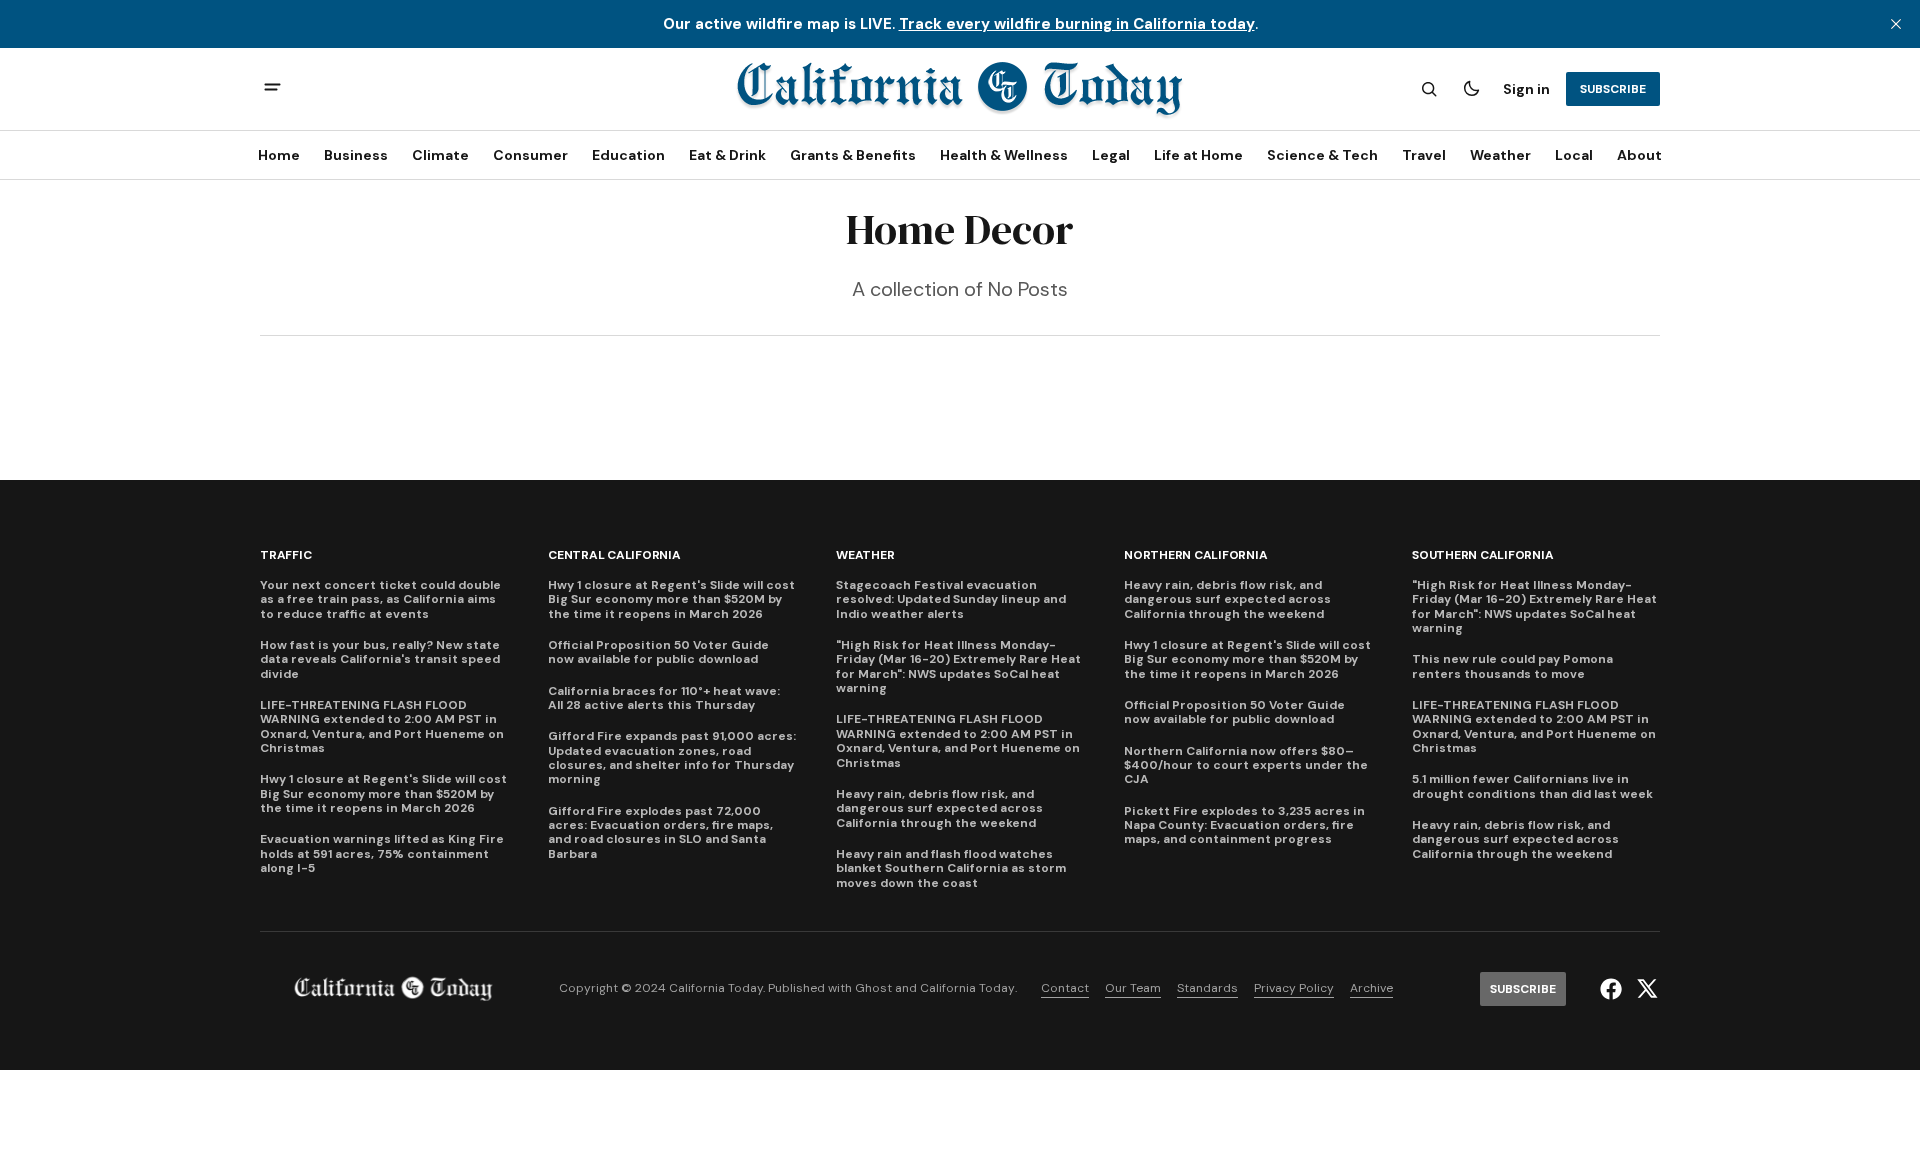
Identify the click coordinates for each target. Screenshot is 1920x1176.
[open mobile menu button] (272, 89)
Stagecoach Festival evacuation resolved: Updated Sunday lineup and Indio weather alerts (951, 599)
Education (628, 155)
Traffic (285, 555)
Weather (1500, 155)
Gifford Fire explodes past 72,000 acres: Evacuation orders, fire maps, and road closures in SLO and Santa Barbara (660, 833)
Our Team (1133, 988)
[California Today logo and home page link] (960, 89)
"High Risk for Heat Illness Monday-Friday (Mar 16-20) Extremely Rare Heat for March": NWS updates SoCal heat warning (958, 667)
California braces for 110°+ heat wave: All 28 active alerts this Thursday (664, 698)
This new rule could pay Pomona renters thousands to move (1512, 666)
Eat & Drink (727, 155)
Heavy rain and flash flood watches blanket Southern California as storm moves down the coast (951, 868)
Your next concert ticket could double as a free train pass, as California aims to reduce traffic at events (380, 599)
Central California (614, 555)
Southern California (1482, 555)
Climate (440, 155)
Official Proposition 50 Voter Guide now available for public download (658, 652)
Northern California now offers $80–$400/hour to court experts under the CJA (1246, 765)
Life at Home (1198, 155)
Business (356, 155)
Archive (1371, 988)
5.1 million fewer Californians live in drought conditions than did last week (1532, 786)
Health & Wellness (1004, 155)
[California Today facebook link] (1613, 989)
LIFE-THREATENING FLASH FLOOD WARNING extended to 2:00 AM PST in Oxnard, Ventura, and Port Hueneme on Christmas (382, 727)
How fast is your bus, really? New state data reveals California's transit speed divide (380, 659)
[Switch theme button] (1471, 89)
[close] (1896, 24)
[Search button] (1429, 89)
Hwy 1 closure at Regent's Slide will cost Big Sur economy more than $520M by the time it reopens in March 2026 (383, 793)
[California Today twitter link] (1644, 989)
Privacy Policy (1294, 988)
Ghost (873, 988)
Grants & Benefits (853, 155)
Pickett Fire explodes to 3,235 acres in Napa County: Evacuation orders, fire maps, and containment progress (1244, 825)
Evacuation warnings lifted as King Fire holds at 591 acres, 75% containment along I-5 (382, 853)
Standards (1207, 988)
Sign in (1526, 89)
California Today (967, 988)
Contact (1065, 988)
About (1639, 155)
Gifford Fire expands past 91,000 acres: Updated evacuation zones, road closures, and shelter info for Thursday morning (672, 758)
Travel (1424, 155)
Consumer (530, 155)
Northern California (1195, 555)
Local (1574, 155)
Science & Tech (1322, 155)
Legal (1111, 155)
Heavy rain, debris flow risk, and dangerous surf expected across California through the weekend (939, 808)
